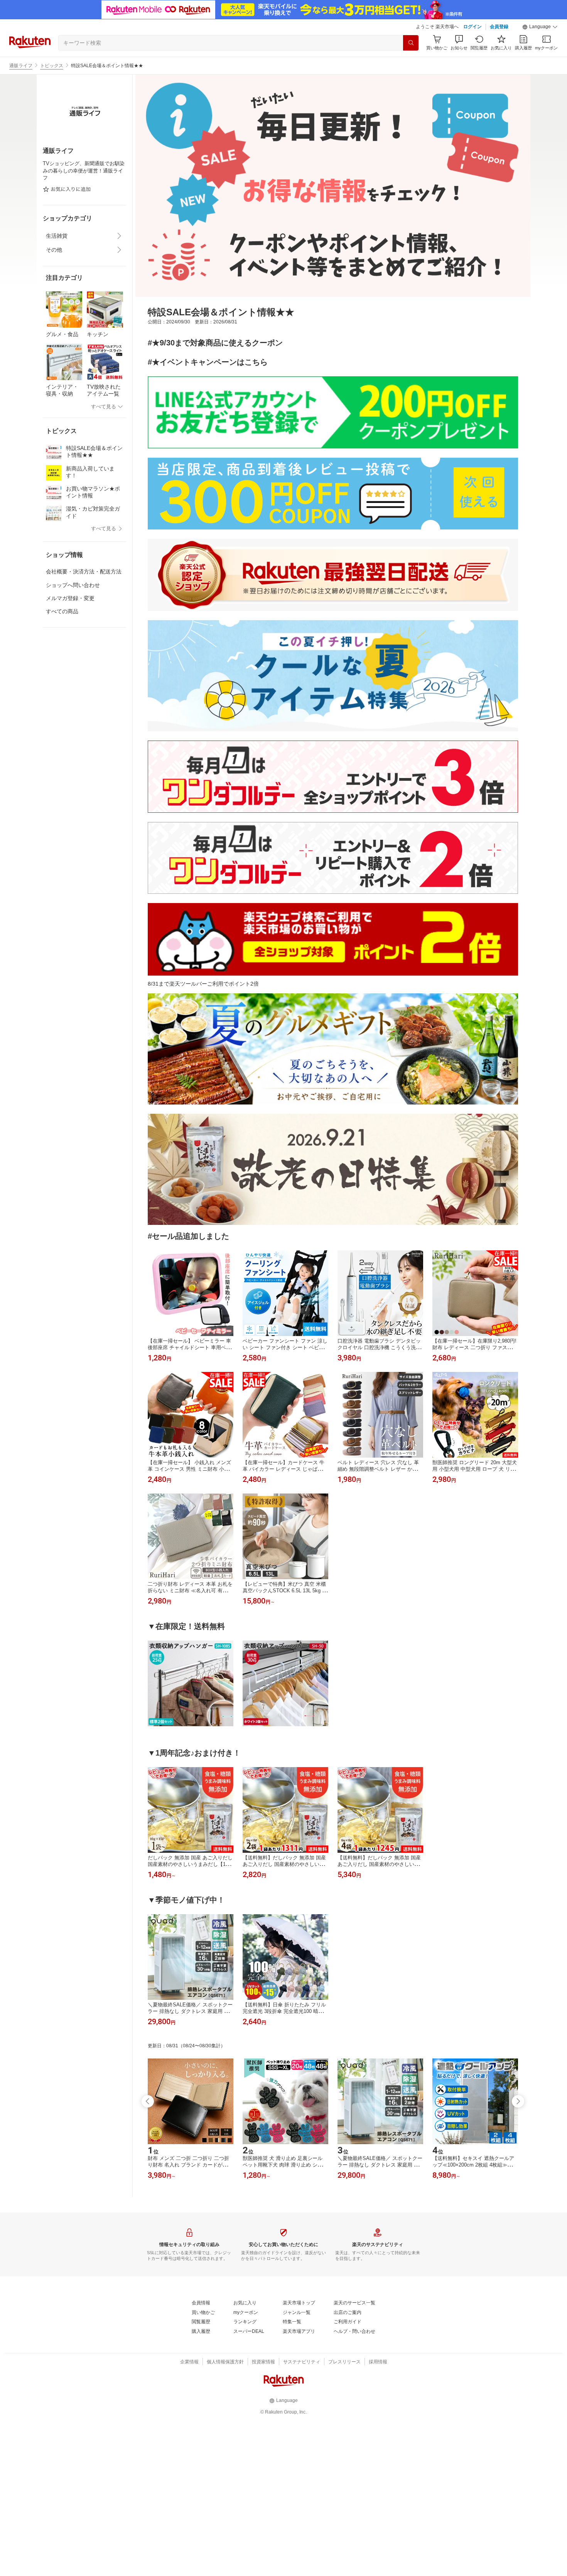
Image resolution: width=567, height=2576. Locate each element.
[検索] (411, 43)
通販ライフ (21, 66)
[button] (540, 27)
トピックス (52, 66)
